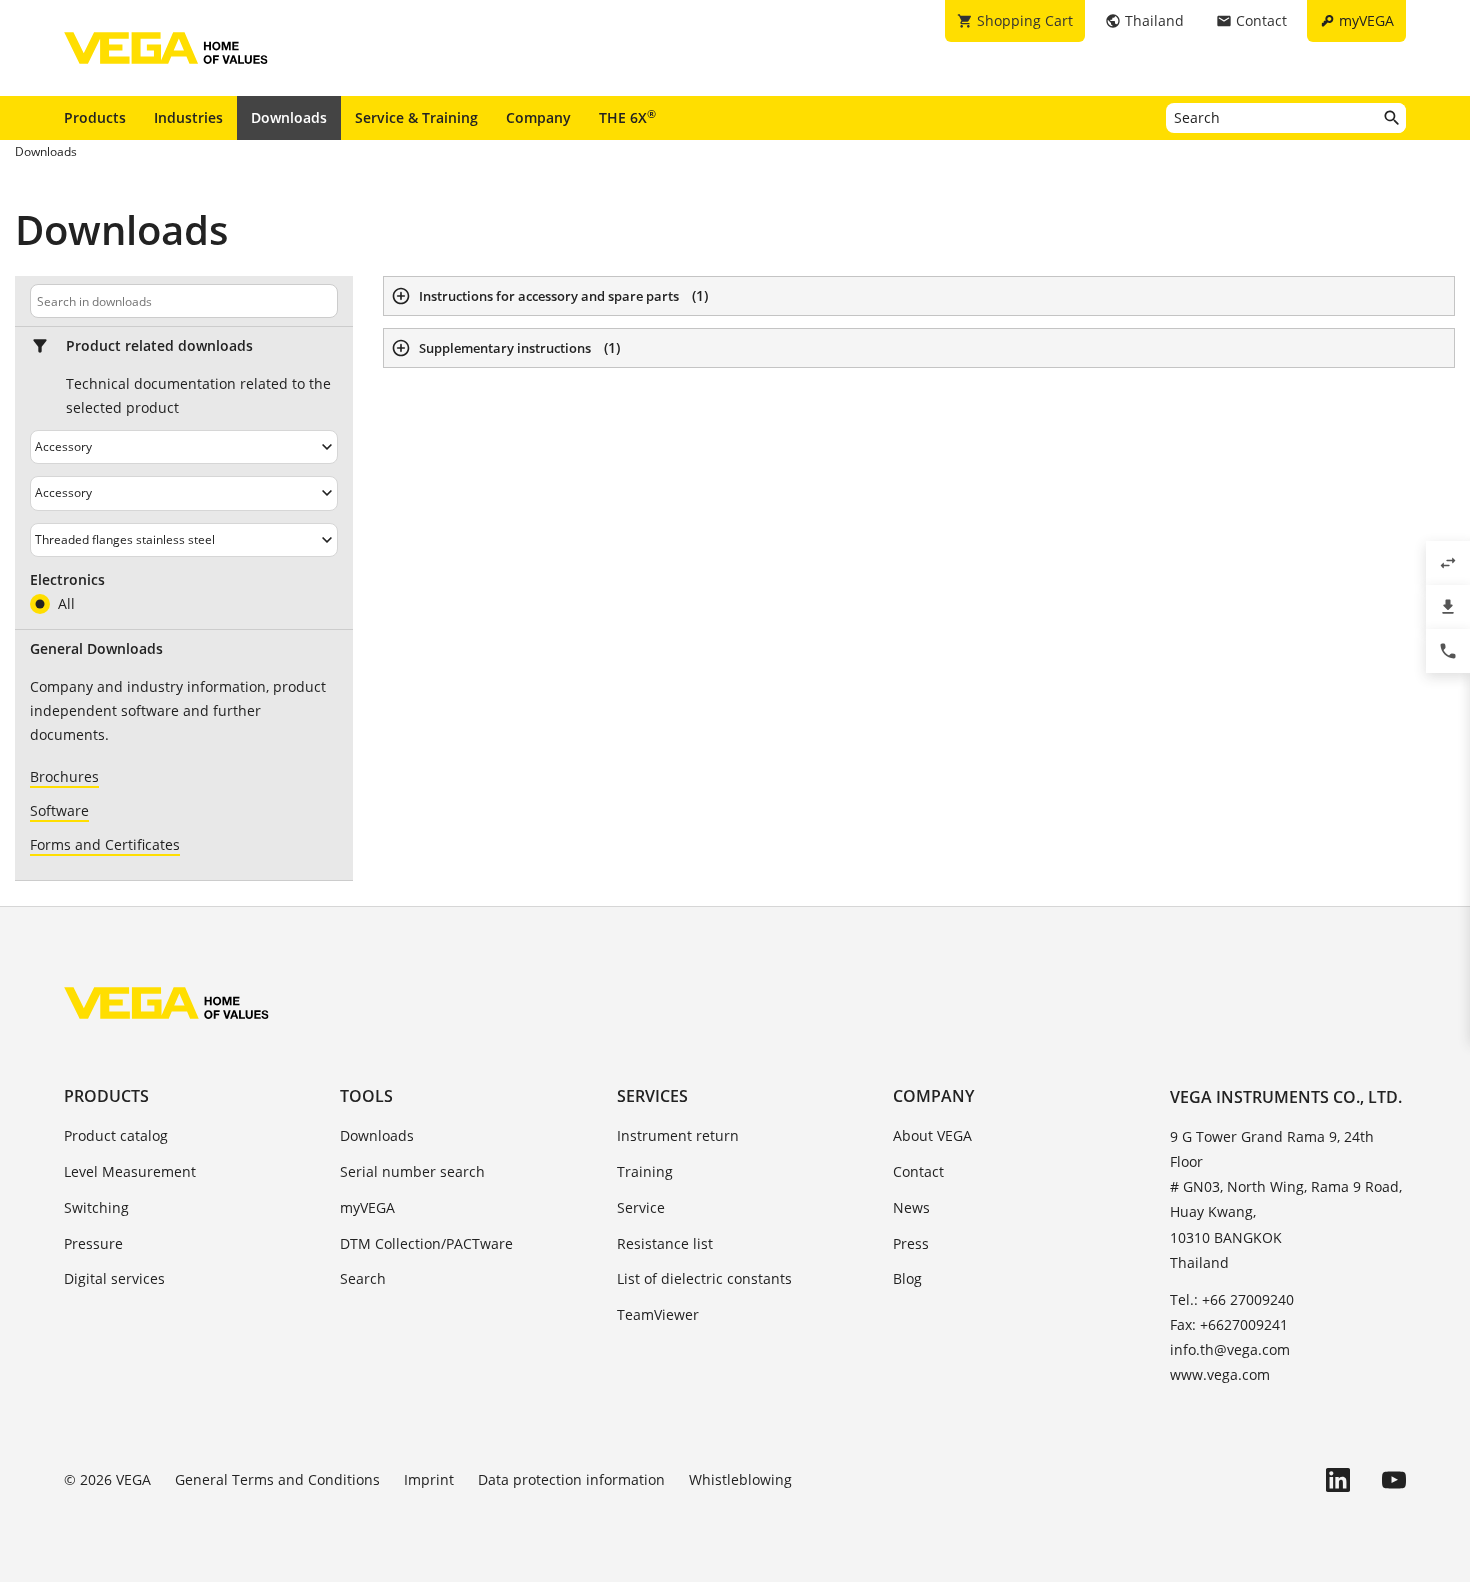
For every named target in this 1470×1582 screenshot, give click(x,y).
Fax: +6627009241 (1229, 1324)
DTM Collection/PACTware (426, 1243)
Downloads (289, 117)
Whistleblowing (740, 1479)
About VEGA (932, 1135)
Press (911, 1243)
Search (363, 1278)
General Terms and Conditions (277, 1479)
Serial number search (412, 1171)
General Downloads (96, 649)
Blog (907, 1278)
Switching (96, 1207)
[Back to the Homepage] (166, 1003)
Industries (188, 117)
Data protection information (571, 1479)
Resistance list (665, 1243)
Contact (918, 1171)
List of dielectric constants (704, 1278)
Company (538, 117)
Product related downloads (159, 346)
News (911, 1207)
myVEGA (367, 1207)
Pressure (93, 1243)
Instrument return (678, 1135)
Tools (366, 1096)
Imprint (429, 1479)
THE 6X (627, 117)
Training (645, 1171)
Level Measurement (130, 1171)
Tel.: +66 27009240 (1232, 1299)
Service (641, 1207)
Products (95, 117)
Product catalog (116, 1135)
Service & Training (416, 117)
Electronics (67, 580)
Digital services (114, 1278)
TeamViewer (658, 1314)
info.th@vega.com (1230, 1349)
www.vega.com (1220, 1374)
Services (652, 1096)
